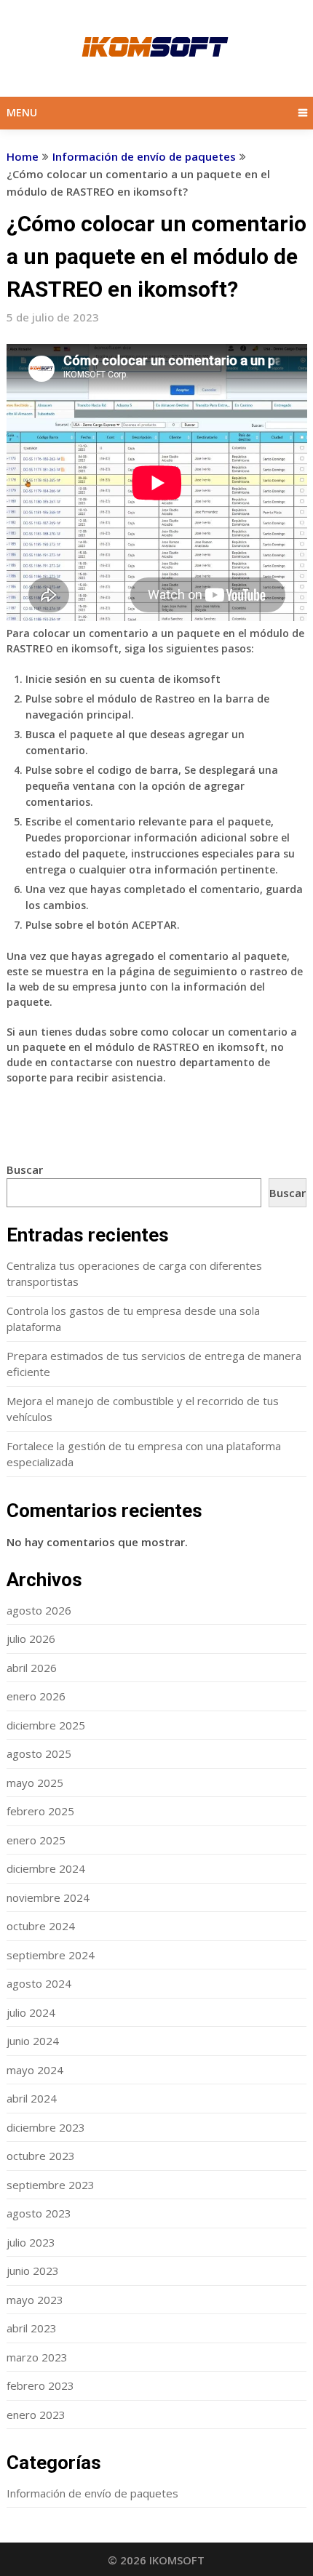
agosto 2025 (39, 1753)
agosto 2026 (39, 1610)
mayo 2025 (35, 1783)
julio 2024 (31, 2012)
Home (23, 156)
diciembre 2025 (46, 1725)
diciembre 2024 (46, 1868)
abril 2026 (32, 1668)
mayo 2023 (35, 2300)
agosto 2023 (39, 2213)
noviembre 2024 (48, 1897)
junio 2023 (33, 2271)
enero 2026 (36, 1696)
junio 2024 (33, 2041)
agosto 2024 (39, 1983)
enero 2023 (36, 2415)
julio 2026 (31, 1639)
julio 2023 (31, 2242)
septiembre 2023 (51, 2185)
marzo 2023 (37, 2357)
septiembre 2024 (51, 1955)
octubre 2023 (41, 2156)
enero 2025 (36, 1840)
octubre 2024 (41, 1926)
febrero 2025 (40, 1811)
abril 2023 (32, 2328)
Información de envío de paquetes (144, 156)
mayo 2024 (35, 2070)
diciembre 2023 (46, 2127)
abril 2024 (32, 2098)
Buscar (25, 1169)
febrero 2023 (40, 2385)
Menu (22, 112)
